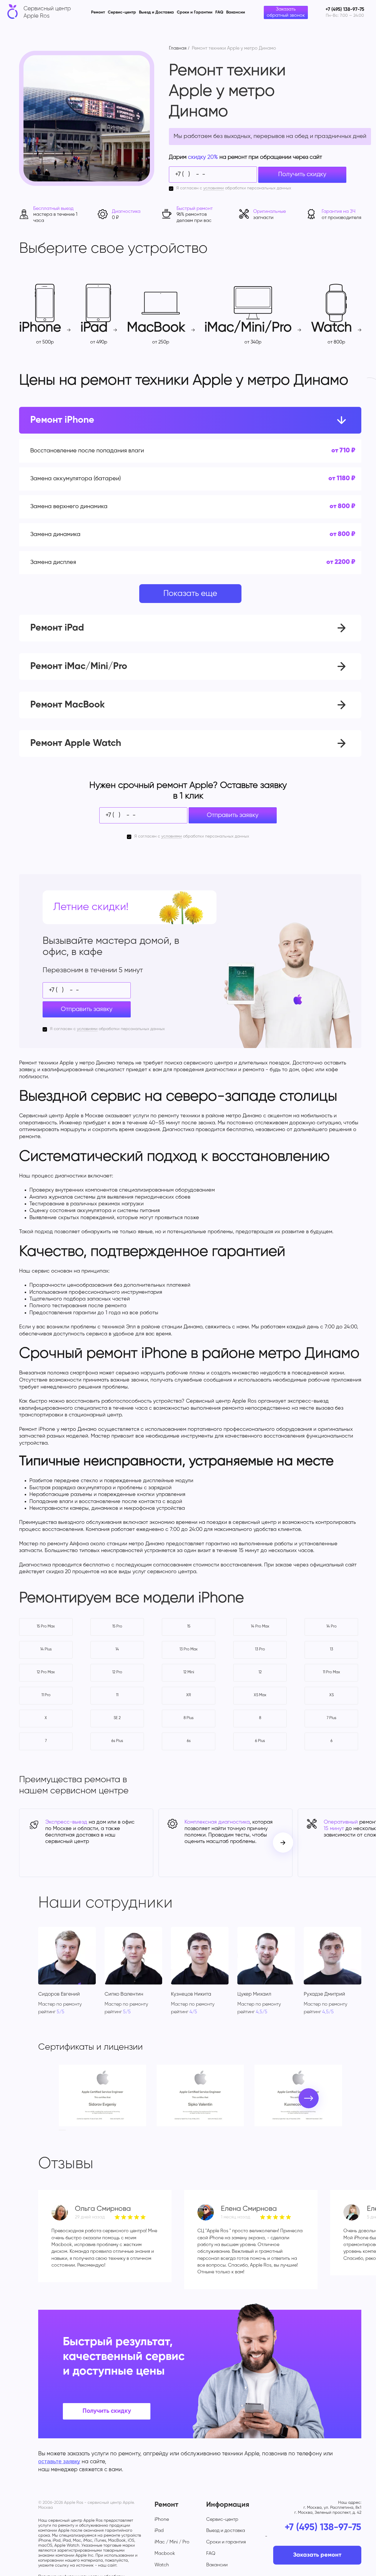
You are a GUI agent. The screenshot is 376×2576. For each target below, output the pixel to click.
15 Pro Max (46, 1626)
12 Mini (189, 1672)
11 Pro (46, 1695)
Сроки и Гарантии (195, 12)
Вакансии (236, 12)
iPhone (162, 2520)
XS (331, 1695)
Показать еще (190, 594)
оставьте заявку (59, 2461)
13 (331, 1649)
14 (117, 1649)
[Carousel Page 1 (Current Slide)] (61, 2130)
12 (260, 1672)
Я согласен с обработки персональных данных (234, 188)
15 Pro (117, 1626)
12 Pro (117, 1672)
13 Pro (260, 1649)
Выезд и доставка (226, 2531)
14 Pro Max (260, 1626)
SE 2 (117, 1718)
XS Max (260, 1695)
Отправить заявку (233, 815)
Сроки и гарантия (226, 2542)
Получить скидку (302, 175)
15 (189, 1626)
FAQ (219, 12)
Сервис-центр (122, 12)
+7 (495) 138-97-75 (323, 2528)
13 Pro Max (189, 1649)
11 (117, 1695)
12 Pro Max (46, 1672)
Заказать (298, 451)
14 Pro (331, 1626)
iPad (159, 2531)
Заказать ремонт (317, 2555)
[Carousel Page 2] (64, 2130)
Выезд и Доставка (156, 12)
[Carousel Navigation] (283, 1843)
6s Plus (117, 1741)
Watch (162, 2565)
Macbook (165, 2554)
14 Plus (46, 1649)
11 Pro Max (331, 1672)
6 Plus (260, 1741)
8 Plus (189, 1718)
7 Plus (331, 1718)
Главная (178, 48)
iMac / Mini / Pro (172, 2542)
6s (189, 1741)
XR (189, 1695)
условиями (214, 188)
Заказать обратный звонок (286, 12)
